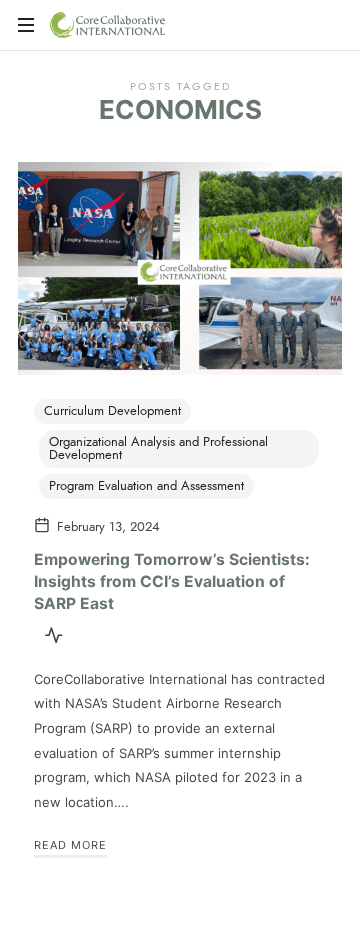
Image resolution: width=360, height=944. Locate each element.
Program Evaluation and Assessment (146, 486)
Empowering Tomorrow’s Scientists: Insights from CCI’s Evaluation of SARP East (172, 581)
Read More (70, 845)
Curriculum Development (112, 411)
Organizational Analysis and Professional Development (158, 448)
